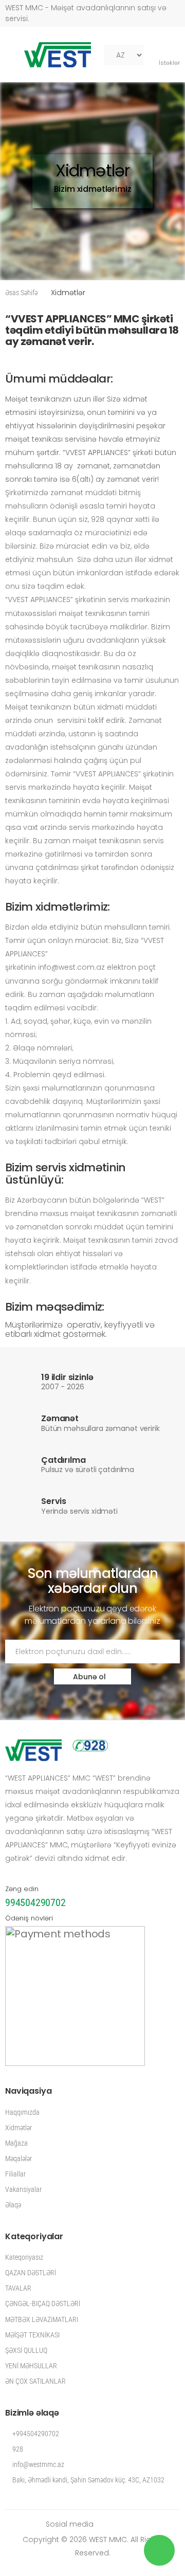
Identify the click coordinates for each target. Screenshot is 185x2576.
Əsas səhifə (21, 293)
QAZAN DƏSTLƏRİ (31, 2273)
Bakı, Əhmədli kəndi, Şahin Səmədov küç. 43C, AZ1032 (88, 2480)
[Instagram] (137, 2524)
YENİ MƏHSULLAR (31, 2366)
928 (17, 2449)
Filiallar (15, 2174)
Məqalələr (18, 2158)
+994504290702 (35, 2434)
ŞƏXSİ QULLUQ (26, 2350)
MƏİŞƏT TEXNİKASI (32, 2335)
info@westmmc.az (38, 2464)
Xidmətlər (18, 2128)
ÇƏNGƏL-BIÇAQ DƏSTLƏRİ (43, 2303)
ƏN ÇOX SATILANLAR (35, 2381)
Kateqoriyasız (24, 2257)
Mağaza (16, 2143)
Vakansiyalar (23, 2189)
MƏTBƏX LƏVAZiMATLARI (42, 2319)
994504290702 (35, 1902)
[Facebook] (106, 2524)
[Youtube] (122, 2524)
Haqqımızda (22, 2112)
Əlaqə (13, 2205)
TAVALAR (18, 2288)
